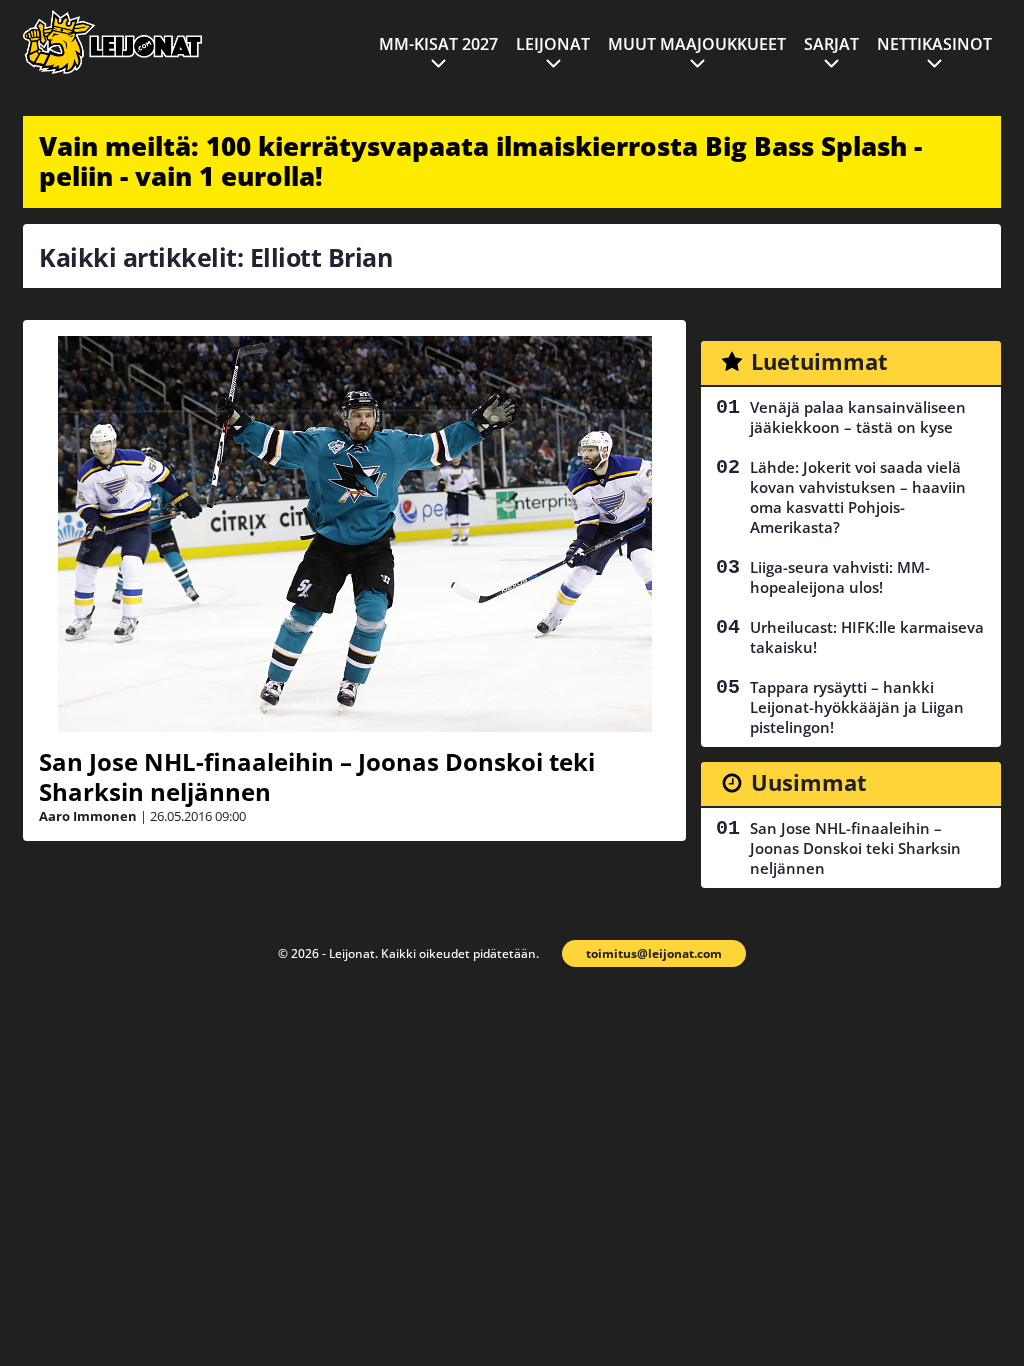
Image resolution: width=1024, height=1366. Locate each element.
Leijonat (553, 44)
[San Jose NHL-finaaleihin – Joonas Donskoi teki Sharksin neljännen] (354, 534)
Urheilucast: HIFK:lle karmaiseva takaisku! (867, 637)
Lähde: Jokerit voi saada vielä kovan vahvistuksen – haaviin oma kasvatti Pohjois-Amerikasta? (858, 497)
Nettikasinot (934, 44)
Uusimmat (809, 782)
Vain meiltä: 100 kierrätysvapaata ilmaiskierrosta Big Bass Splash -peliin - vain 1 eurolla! (480, 161)
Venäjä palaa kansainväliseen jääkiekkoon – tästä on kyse (858, 417)
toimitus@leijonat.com (654, 953)
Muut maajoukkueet (697, 44)
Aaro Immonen (88, 816)
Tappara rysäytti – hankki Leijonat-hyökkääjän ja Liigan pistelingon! (857, 707)
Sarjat (831, 44)
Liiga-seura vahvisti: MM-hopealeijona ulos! (840, 577)
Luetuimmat (819, 361)
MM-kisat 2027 (438, 44)
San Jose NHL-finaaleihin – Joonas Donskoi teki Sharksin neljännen (317, 776)
